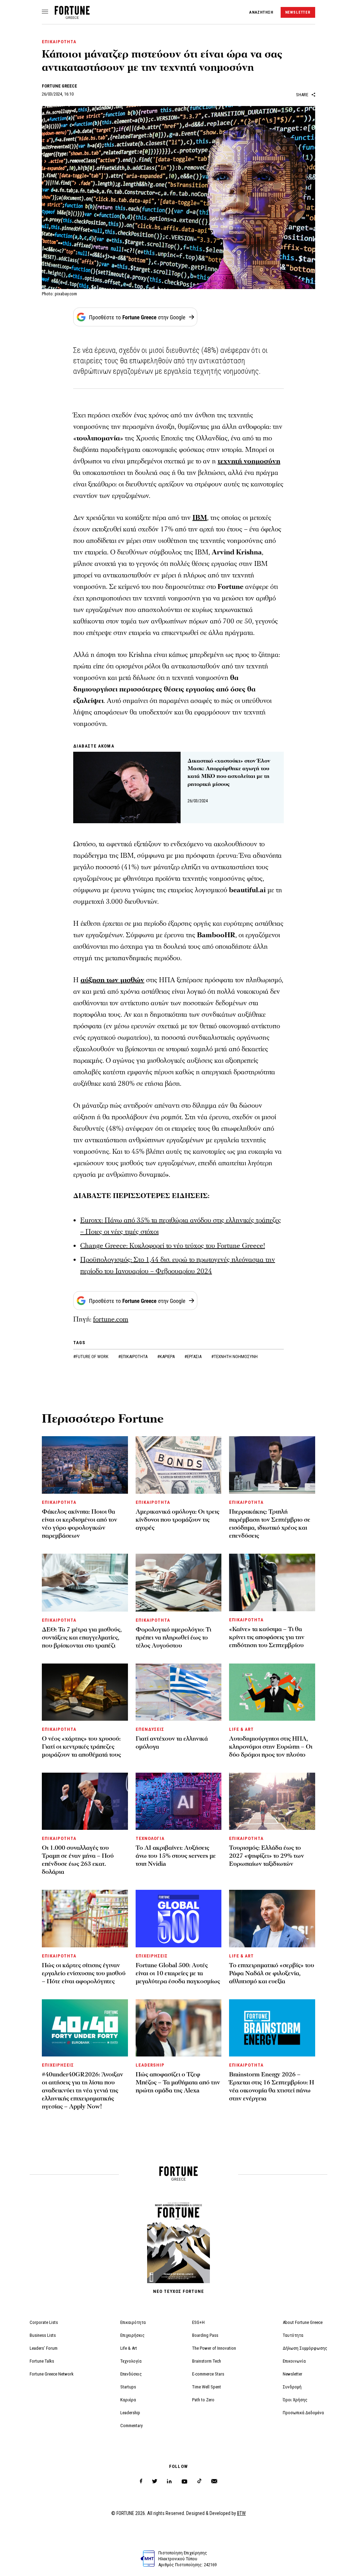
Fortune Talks (42, 2361)
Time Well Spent (207, 2387)
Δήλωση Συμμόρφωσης (305, 2348)
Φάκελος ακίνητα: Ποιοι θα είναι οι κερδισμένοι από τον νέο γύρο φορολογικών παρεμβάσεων (79, 1524)
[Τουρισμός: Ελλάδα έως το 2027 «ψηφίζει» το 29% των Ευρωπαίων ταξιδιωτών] (272, 1801)
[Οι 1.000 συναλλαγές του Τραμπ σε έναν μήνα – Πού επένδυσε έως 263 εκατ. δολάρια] (85, 1801)
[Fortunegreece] (72, 17)
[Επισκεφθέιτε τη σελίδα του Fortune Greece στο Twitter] (155, 2481)
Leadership (130, 2413)
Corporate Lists (44, 2322)
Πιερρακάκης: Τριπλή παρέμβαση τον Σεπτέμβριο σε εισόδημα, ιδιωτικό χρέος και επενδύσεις (270, 1524)
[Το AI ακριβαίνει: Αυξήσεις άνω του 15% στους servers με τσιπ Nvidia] (179, 1801)
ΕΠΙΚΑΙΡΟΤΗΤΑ (59, 42)
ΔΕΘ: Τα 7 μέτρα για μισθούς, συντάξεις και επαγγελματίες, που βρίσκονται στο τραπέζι (82, 1638)
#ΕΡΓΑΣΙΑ (193, 1357)
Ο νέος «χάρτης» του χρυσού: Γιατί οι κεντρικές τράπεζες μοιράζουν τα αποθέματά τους (81, 1747)
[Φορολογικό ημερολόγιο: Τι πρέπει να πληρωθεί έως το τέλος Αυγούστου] (179, 1582)
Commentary (131, 2426)
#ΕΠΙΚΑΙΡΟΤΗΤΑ (133, 1357)
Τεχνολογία (131, 2361)
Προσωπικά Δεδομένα (303, 2413)
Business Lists (43, 2335)
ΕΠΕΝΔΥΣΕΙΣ (150, 1729)
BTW (241, 2513)
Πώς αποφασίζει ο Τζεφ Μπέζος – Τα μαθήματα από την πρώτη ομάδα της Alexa (178, 2082)
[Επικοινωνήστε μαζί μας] (214, 2481)
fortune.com (111, 1319)
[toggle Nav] (45, 12)
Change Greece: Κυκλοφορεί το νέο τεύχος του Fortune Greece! (173, 1246)
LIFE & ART (241, 1729)
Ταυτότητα (293, 2335)
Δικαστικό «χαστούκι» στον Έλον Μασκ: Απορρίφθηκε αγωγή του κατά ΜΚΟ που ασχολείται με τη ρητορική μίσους (229, 772)
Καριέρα (128, 2400)
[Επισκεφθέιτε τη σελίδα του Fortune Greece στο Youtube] (184, 2483)
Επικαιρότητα (133, 2322)
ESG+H (198, 2322)
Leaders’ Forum (44, 2348)
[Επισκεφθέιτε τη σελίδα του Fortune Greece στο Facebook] (141, 2481)
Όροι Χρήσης (295, 2400)
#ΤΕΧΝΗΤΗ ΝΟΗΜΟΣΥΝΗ (234, 1357)
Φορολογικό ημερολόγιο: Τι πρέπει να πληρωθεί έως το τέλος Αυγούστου (173, 1638)
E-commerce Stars (208, 2374)
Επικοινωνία (294, 2361)
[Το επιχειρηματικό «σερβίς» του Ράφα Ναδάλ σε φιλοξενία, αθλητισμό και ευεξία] (272, 1918)
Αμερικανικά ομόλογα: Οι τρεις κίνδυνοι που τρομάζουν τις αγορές (177, 1520)
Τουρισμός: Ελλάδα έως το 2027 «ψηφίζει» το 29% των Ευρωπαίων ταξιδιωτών (267, 1856)
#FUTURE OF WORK (91, 1357)
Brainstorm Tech (207, 2361)
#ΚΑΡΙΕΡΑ (166, 1357)
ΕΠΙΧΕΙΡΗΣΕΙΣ (152, 1956)
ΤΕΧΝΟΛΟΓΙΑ (150, 1838)
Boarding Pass (205, 2335)
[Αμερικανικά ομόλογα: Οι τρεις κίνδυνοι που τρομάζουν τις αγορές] (179, 1465)
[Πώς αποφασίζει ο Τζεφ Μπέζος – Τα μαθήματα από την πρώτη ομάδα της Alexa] (179, 2028)
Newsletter (293, 2374)
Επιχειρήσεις (132, 2335)
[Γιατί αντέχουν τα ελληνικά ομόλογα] (179, 1692)
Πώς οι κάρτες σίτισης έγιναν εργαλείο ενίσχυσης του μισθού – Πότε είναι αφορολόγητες (84, 1973)
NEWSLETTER (298, 12)
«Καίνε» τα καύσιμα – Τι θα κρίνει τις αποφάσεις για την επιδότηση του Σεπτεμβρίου (267, 1637)
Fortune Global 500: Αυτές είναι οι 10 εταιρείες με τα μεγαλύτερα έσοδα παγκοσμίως (178, 1973)
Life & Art (129, 2348)
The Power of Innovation (214, 2348)
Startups (128, 2387)
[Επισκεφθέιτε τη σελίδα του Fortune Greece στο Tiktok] (199, 2481)
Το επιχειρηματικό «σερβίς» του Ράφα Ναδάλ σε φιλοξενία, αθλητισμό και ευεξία (272, 1973)
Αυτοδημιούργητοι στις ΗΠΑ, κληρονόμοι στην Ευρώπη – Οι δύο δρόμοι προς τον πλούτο (271, 1747)
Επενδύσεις (131, 2374)
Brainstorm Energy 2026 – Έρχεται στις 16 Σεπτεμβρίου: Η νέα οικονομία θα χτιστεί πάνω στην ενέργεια (272, 2086)
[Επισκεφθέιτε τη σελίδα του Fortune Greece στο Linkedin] (169, 2481)
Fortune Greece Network (52, 2374)
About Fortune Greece (303, 2322)
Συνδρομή (292, 2387)
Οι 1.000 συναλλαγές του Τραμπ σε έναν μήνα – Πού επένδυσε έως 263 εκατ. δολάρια (78, 1860)
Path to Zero (203, 2400)
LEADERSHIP (150, 2065)
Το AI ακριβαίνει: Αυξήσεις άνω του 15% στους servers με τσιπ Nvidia (176, 1856)
